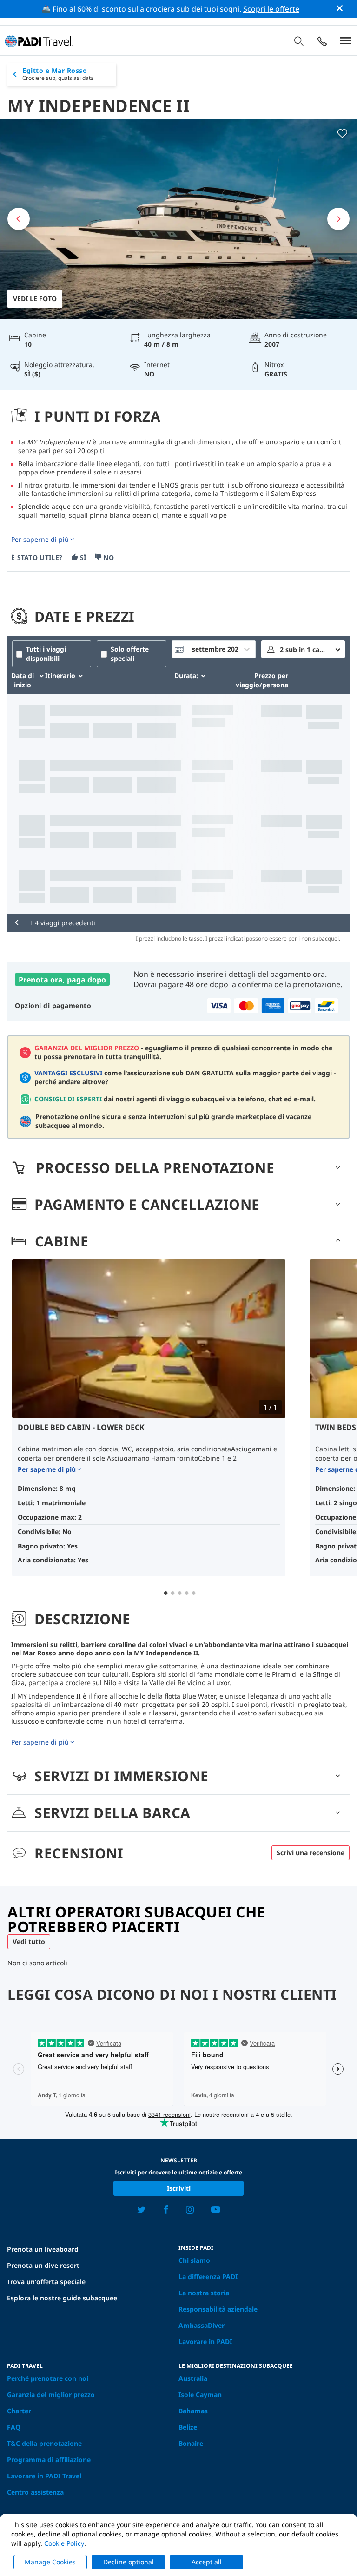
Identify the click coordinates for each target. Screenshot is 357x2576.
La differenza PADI (208, 2276)
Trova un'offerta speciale (46, 2282)
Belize (188, 2427)
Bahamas (193, 2411)
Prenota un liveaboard (43, 2249)
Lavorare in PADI (205, 2342)
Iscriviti (179, 2188)
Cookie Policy (64, 2543)
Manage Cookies (50, 2562)
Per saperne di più (40, 540)
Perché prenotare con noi (48, 2378)
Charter (19, 2411)
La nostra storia (204, 2293)
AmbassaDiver (202, 2325)
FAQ (14, 2427)
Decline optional (129, 2562)
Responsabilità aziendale (218, 2309)
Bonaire (191, 2443)
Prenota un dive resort (43, 2265)
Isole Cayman (200, 2395)
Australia (193, 2378)
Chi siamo (194, 2260)
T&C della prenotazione (44, 2443)
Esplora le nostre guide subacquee (62, 2298)
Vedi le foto (35, 299)
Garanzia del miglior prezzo (51, 2395)
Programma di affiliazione (49, 2460)
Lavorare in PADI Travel (44, 2476)
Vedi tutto (29, 1941)
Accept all (207, 2562)
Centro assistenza (35, 2492)
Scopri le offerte (271, 9)
